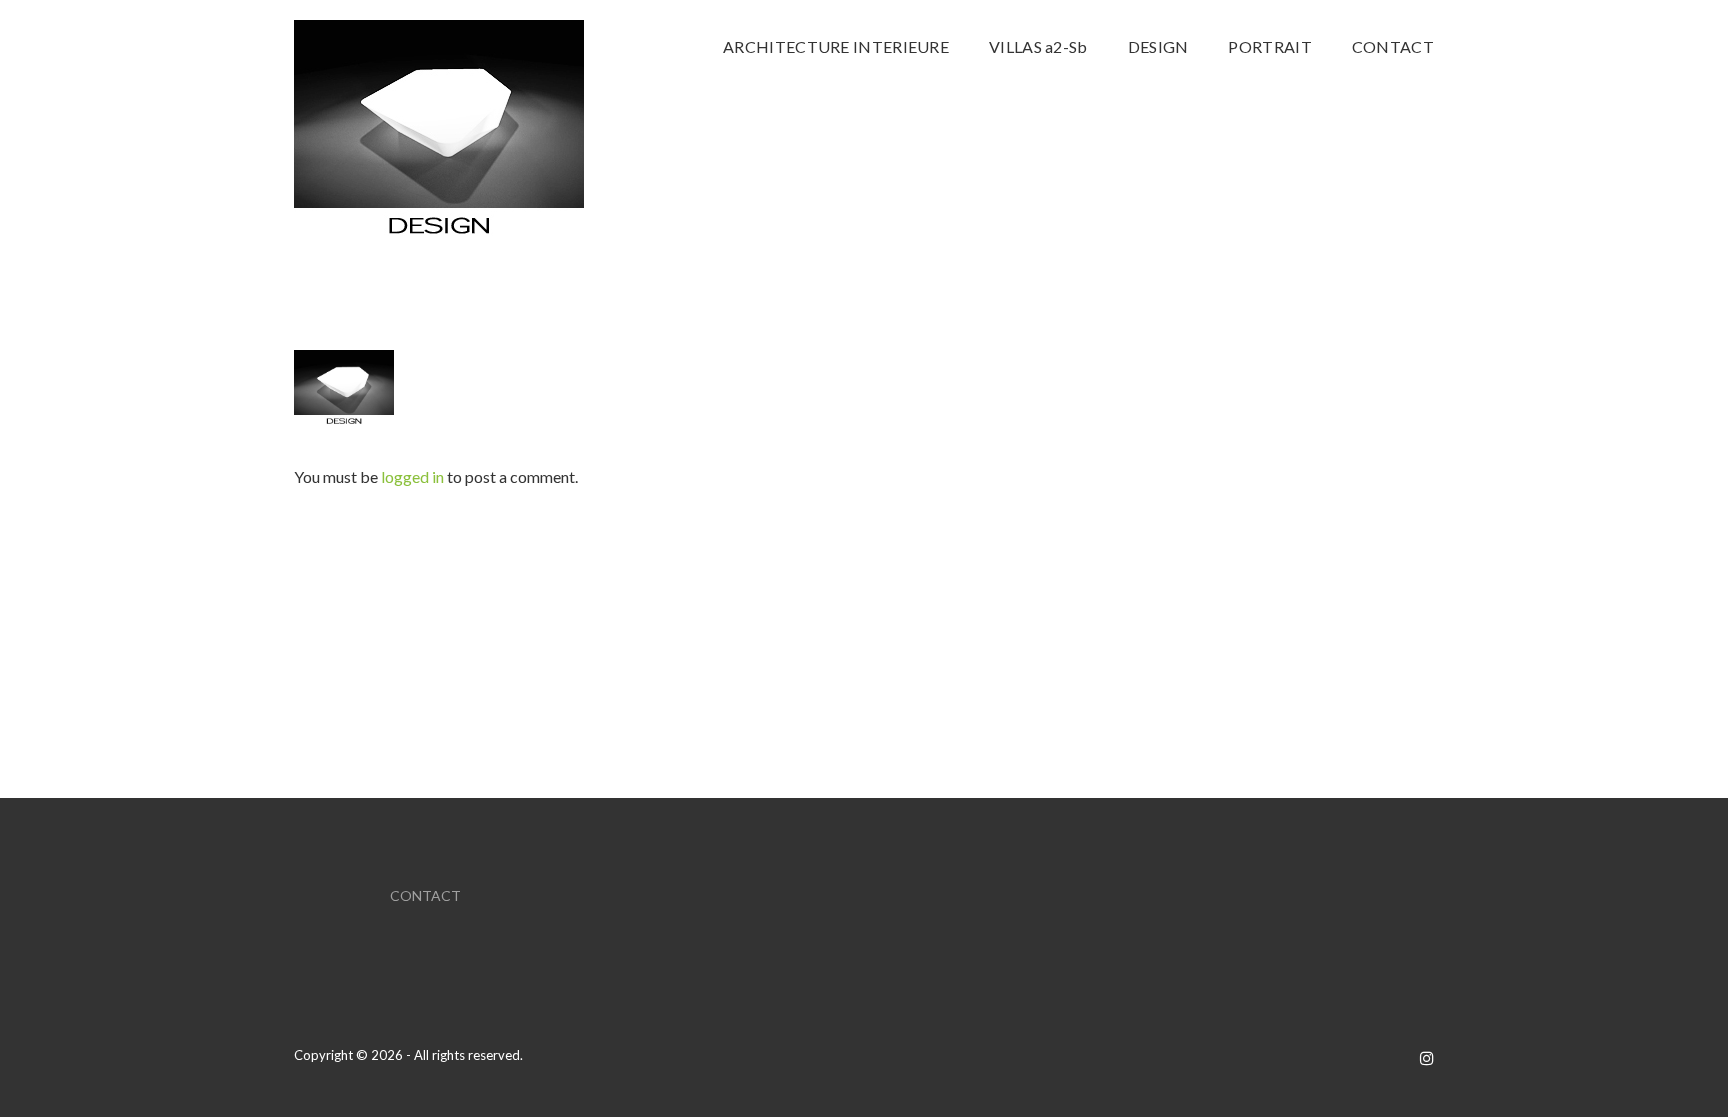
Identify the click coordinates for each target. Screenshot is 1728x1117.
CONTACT (425, 895)
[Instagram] (1427, 1057)
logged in (412, 476)
